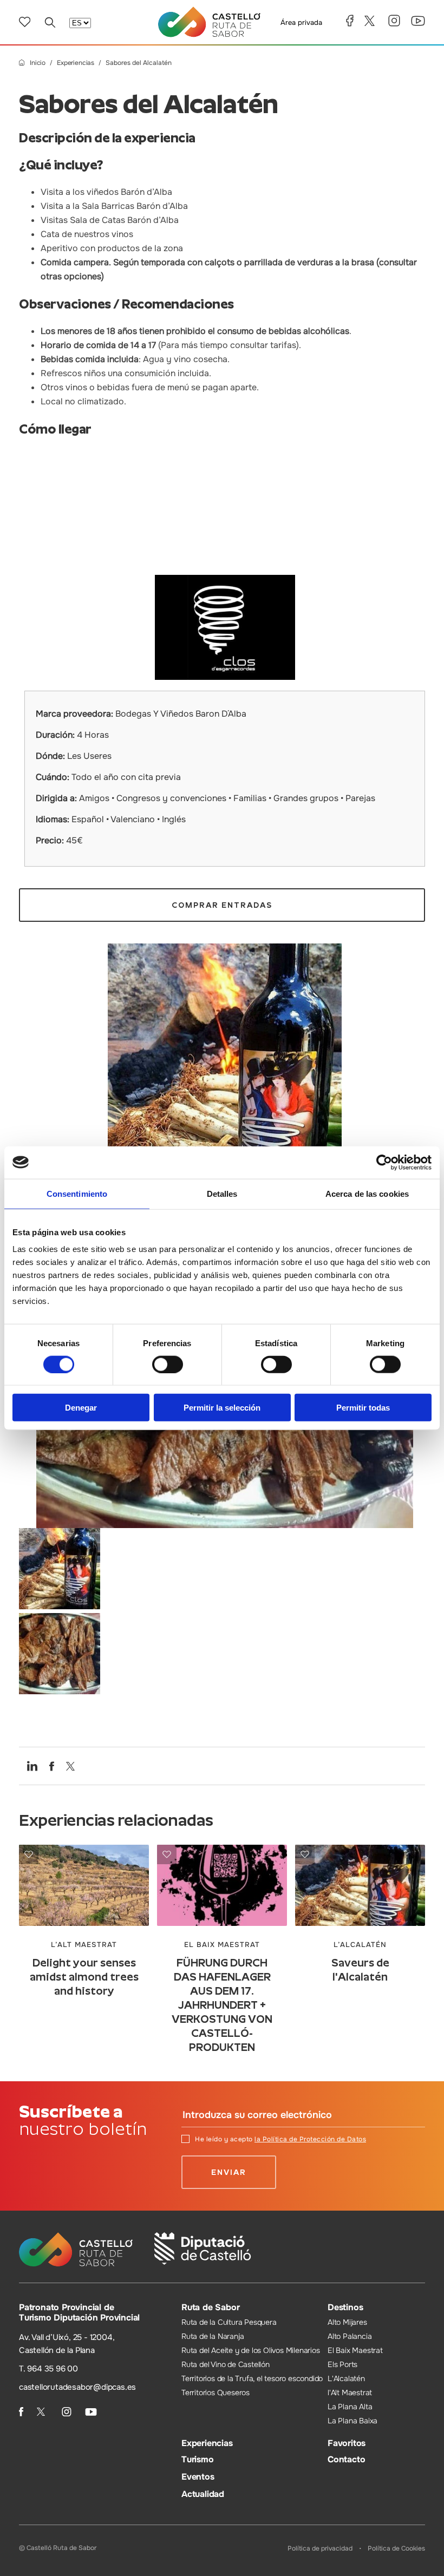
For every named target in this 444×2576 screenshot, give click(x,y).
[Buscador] (50, 22)
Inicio (38, 63)
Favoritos (347, 2443)
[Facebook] (350, 21)
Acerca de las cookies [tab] (367, 1193)
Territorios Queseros (216, 2393)
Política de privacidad (320, 2548)
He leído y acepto (280, 2139)
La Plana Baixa (352, 2421)
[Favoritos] (25, 22)
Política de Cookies (396, 2548)
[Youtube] (418, 21)
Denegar (81, 1408)
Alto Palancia (350, 2336)
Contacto (346, 2459)
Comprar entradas (222, 905)
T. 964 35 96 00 (48, 2369)
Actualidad (203, 2494)
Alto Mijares (347, 2322)
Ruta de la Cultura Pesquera (229, 2322)
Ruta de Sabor (210, 2307)
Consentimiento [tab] (77, 1193)
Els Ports (342, 2364)
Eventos (198, 2477)
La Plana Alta (350, 2407)
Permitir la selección (222, 1408)
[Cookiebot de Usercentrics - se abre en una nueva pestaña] (384, 1162)
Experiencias (76, 63)
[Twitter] (371, 21)
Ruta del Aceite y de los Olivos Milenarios (251, 2350)
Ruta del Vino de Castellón (226, 2364)
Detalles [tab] (222, 1193)
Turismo (198, 2459)
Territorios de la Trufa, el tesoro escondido (252, 2378)
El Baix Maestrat (355, 2350)
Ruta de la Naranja (213, 2336)
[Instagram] (394, 21)
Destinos (345, 2307)
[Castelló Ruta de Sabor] (209, 22)
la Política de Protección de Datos (310, 2139)
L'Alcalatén (346, 2378)
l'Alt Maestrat (350, 2393)
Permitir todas (363, 1408)
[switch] (168, 1364)
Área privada (301, 22)
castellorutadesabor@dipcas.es (77, 2387)
